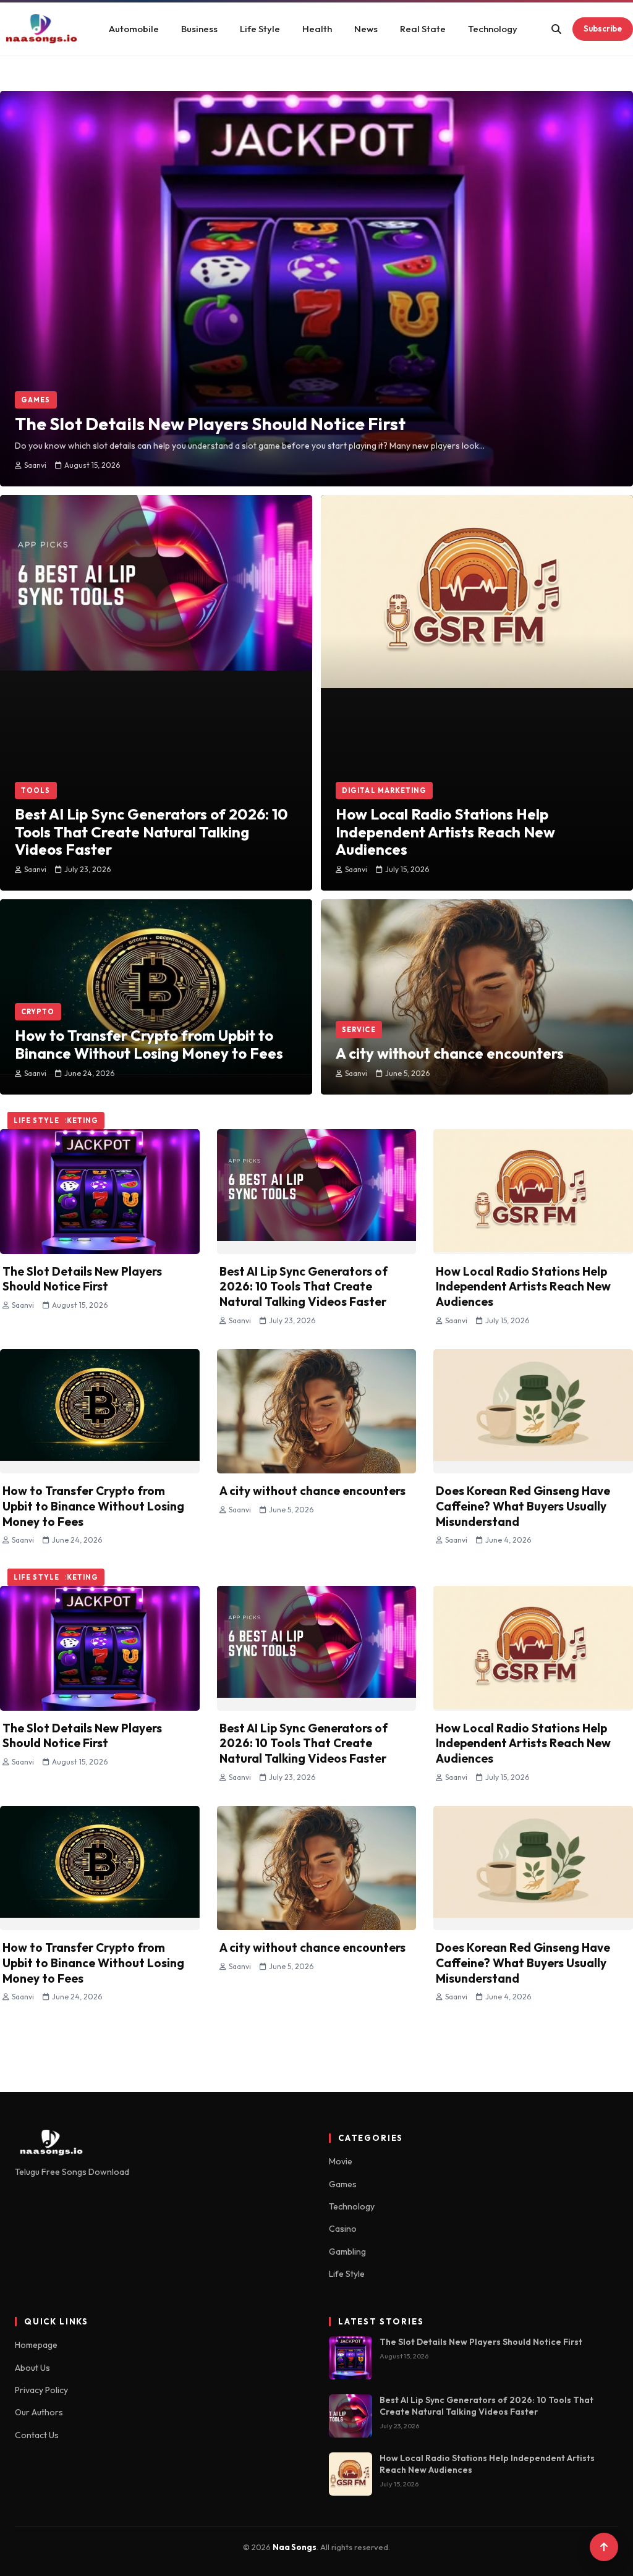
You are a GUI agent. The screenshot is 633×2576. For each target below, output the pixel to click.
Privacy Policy (41, 2390)
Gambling (347, 2252)
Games (36, 400)
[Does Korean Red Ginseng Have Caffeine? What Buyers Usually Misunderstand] (533, 1411)
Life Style (260, 29)
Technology (493, 29)
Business (199, 29)
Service (359, 1030)
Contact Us (37, 2435)
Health (317, 29)
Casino (343, 2229)
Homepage (36, 2345)
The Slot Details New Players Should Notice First (82, 1278)
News (366, 29)
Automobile (134, 29)
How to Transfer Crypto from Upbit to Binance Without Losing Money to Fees (93, 1506)
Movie (341, 2161)
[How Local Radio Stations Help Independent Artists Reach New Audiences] (477, 646)
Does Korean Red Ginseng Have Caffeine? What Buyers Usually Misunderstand (523, 1506)
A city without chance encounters (312, 1491)
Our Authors (39, 2412)
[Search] (556, 29)
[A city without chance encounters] (477, 968)
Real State (423, 29)
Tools (36, 790)
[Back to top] (604, 2547)
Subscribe (603, 28)
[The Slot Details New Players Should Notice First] (316, 248)
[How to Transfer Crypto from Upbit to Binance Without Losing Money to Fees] (156, 959)
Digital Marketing (384, 790)
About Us (32, 2368)
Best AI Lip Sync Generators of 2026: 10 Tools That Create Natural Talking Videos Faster (304, 1286)
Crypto (38, 1012)
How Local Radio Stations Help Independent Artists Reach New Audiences (523, 1286)
